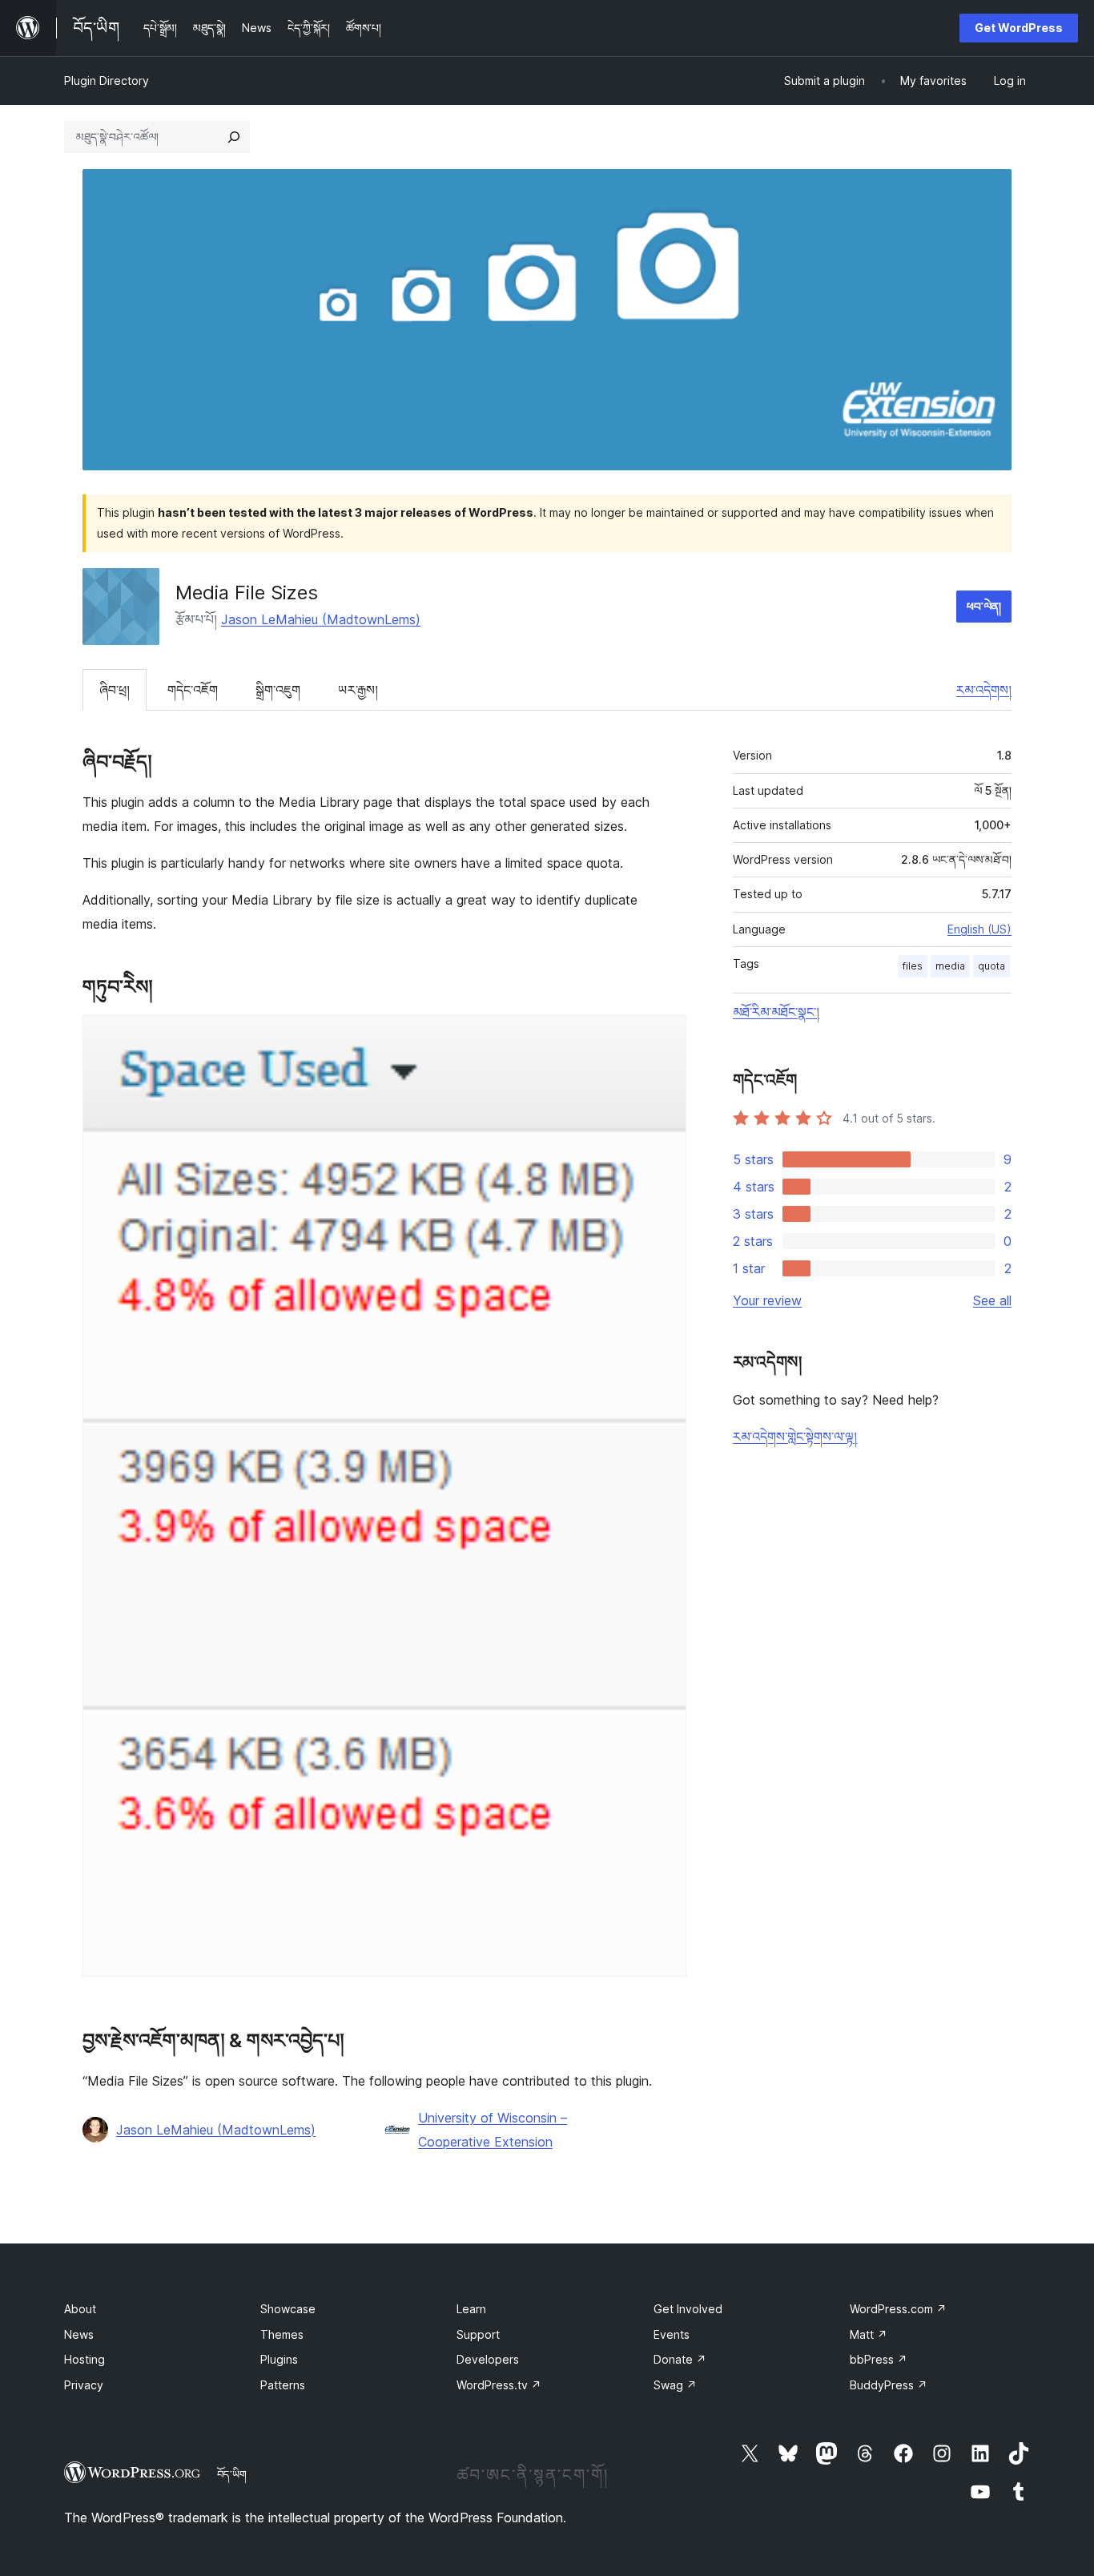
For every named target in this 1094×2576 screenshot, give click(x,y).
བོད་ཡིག (232, 2474)
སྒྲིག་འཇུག (278, 690)
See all (992, 1300)
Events (672, 2334)
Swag (675, 2385)
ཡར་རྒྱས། (358, 690)
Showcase (288, 2309)
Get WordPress (1019, 28)
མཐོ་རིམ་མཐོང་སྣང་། (776, 1012)
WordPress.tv (499, 2385)
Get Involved (688, 2309)
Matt (869, 2334)
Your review (767, 1300)
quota (991, 966)
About (80, 2309)
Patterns (283, 2385)
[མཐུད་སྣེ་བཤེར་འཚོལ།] (234, 137)
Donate (680, 2359)
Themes (282, 2334)
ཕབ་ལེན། (984, 606)
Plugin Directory (107, 81)
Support (478, 2334)
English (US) (979, 929)
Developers (488, 2359)
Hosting (84, 2359)
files (913, 966)
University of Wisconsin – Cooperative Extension (493, 2130)
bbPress (879, 2359)
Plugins (279, 2359)
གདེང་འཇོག (193, 690)
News (79, 2334)
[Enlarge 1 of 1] (665, 1037)
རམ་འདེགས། (984, 690)
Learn (471, 2309)
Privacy (84, 2385)
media (950, 966)
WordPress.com (898, 2309)
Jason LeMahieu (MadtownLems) (321, 619)
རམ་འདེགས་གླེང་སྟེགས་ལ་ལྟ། (795, 1437)
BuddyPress (889, 2385)
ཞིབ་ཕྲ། (115, 690)
